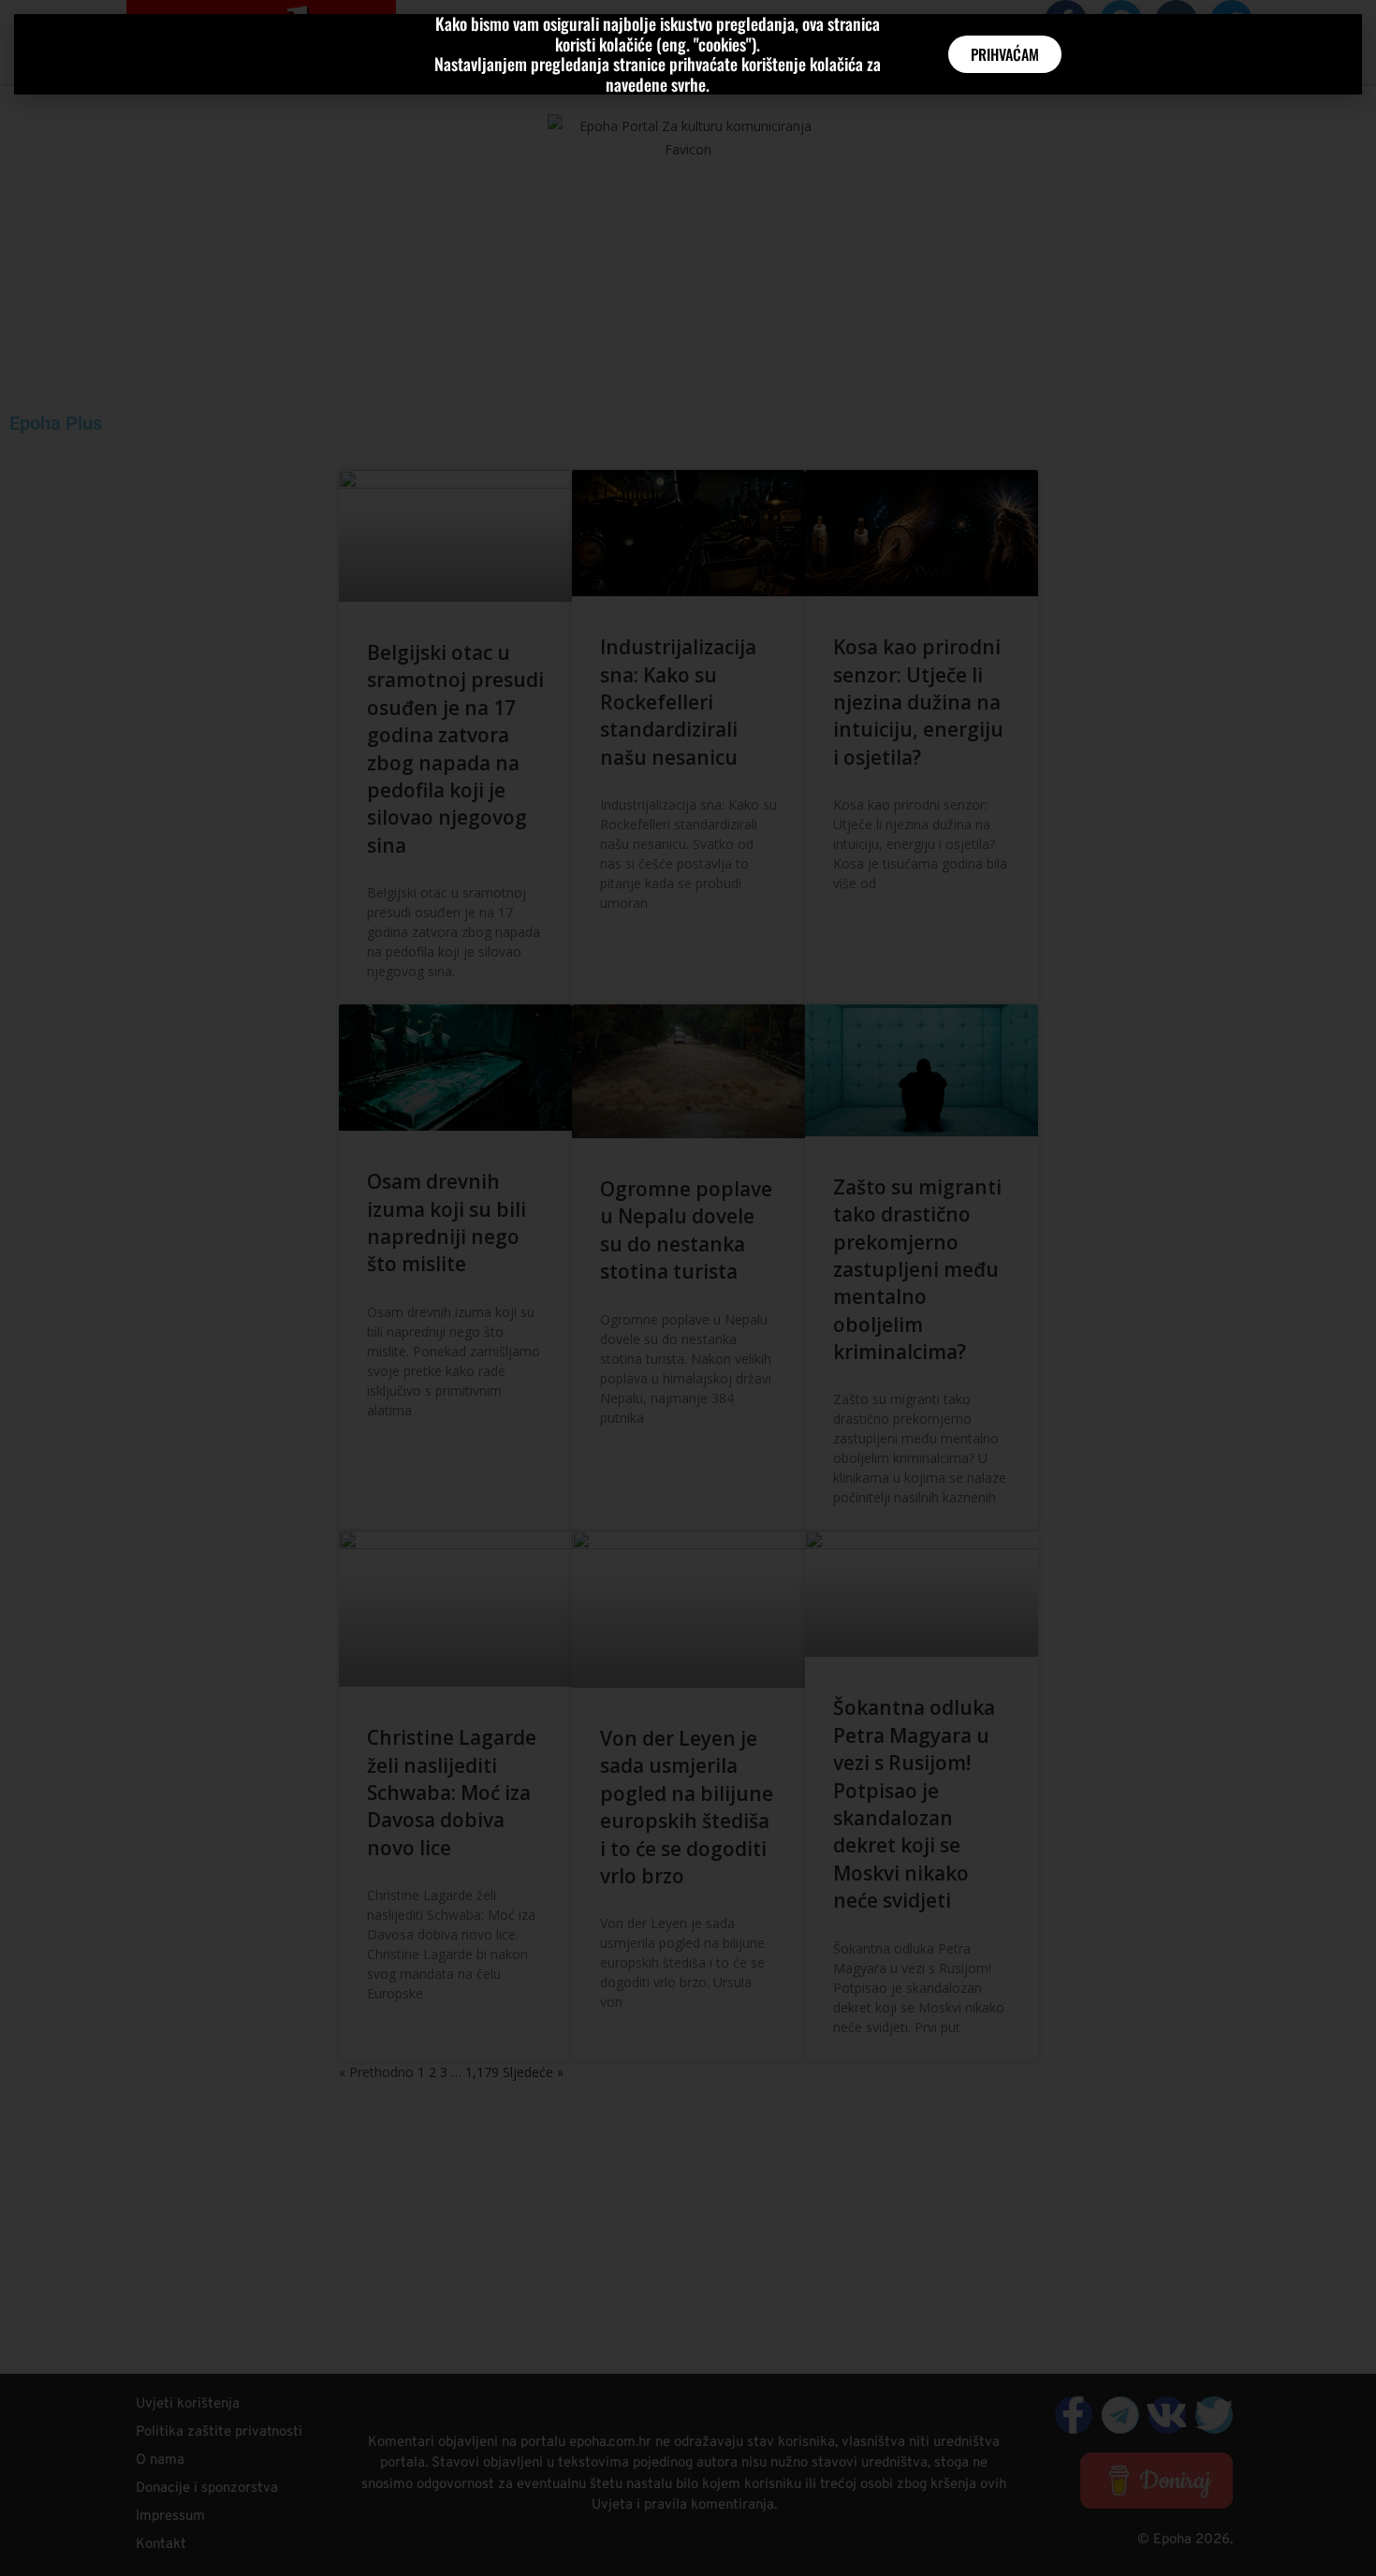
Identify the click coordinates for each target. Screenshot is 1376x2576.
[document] (688, 1288)
